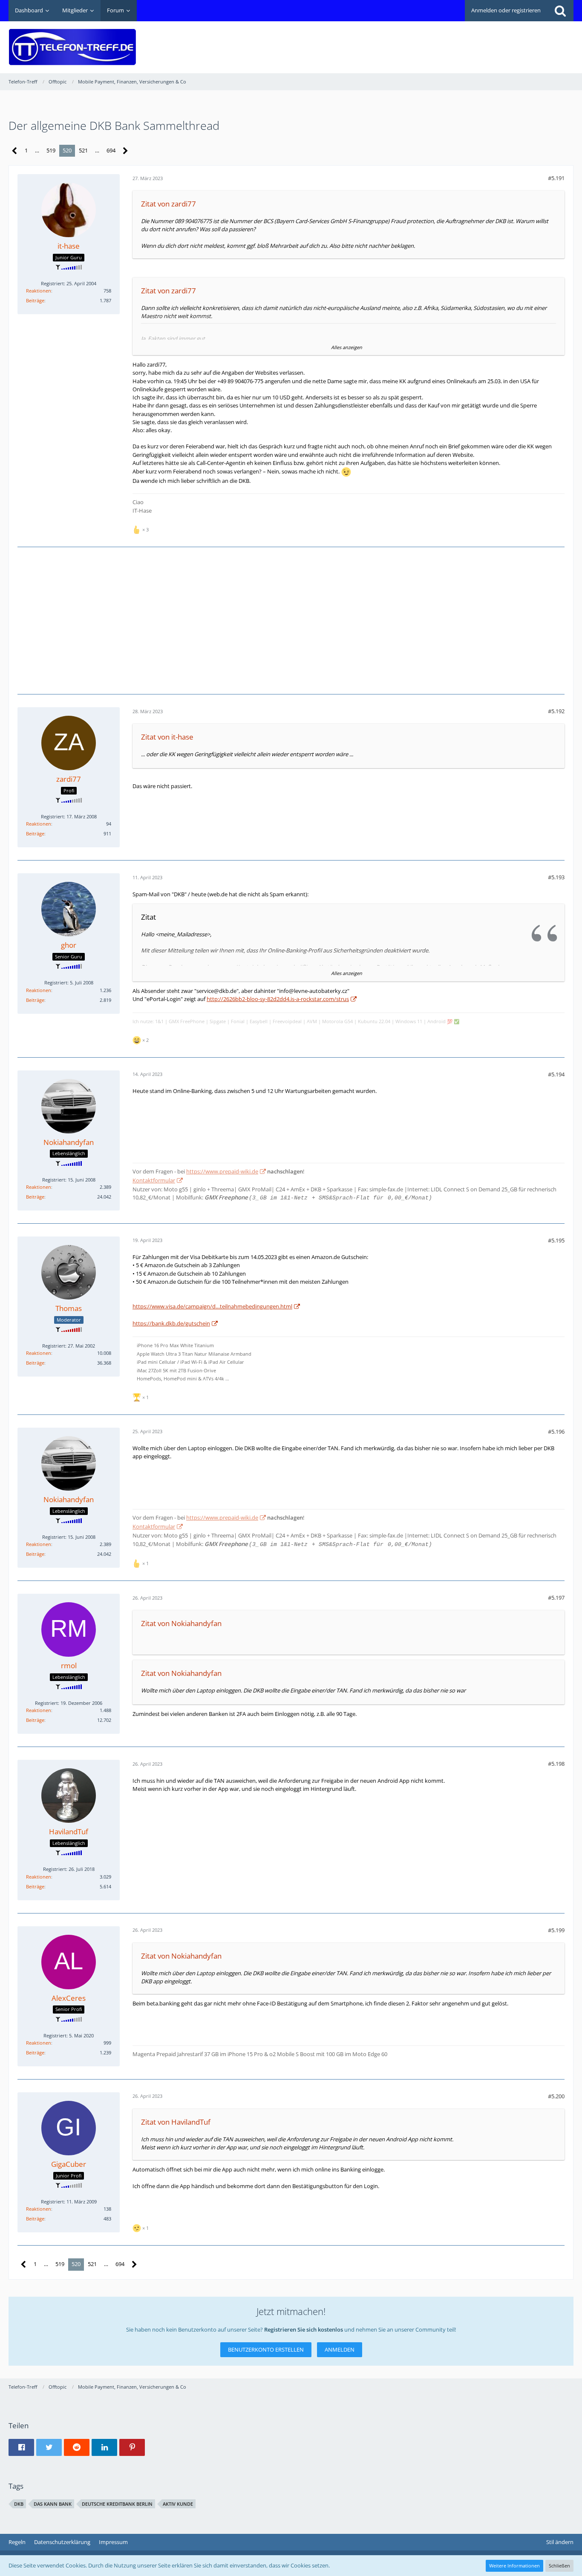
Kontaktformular (154, 1180)
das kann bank (53, 2504)
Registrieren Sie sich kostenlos (304, 2329)
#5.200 (556, 2096)
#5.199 (556, 1930)
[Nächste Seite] (125, 151)
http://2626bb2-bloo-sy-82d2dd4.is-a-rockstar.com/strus (278, 999)
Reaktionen (39, 291)
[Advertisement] (418, 41)
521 (83, 150)
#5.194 (556, 1074)
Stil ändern (560, 2542)
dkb (19, 2504)
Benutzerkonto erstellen (266, 2349)
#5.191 (556, 178)
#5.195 (556, 1240)
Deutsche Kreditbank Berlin (117, 2504)
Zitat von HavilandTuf (176, 2122)
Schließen (559, 2566)
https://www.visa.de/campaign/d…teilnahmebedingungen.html (212, 1306)
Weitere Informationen (514, 2566)
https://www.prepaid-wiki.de (222, 1171)
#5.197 (556, 1598)
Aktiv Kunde (178, 2504)
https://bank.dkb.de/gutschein (171, 1323)
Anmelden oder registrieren (506, 10)
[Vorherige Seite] (15, 151)
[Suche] (560, 11)
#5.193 (556, 877)
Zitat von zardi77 (169, 204)
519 (51, 150)
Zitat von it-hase (167, 737)
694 (111, 150)
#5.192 (556, 711)
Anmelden (340, 2349)
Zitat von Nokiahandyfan (181, 1623)
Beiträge (35, 300)
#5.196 (556, 1431)
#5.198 (556, 1764)
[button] (21, 2447)
